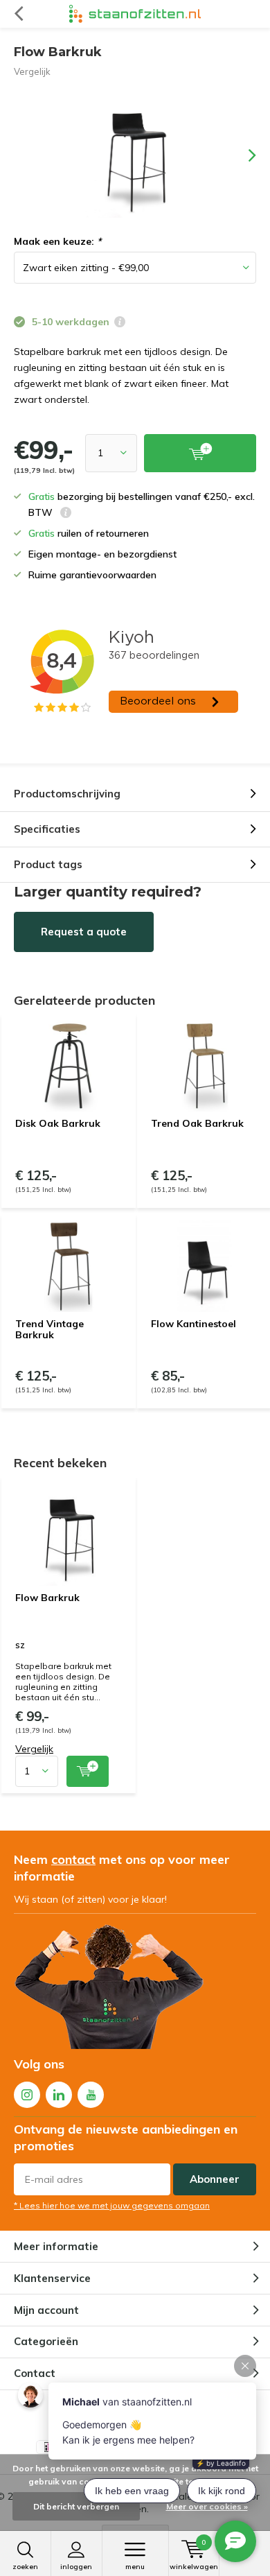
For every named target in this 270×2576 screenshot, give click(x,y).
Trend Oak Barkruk (197, 1123)
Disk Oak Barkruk (58, 1123)
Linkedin (59, 2095)
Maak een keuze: (57, 241)
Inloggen (76, 2567)
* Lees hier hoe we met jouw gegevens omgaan (112, 2205)
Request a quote (84, 932)
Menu (135, 2567)
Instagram (27, 2095)
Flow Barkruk (47, 1598)
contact (73, 1859)
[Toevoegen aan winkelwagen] (88, 1771)
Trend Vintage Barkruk (49, 1329)
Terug (18, 14)
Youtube (91, 2095)
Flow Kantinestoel (193, 1324)
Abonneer (215, 2179)
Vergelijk (32, 71)
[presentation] (242, 155)
